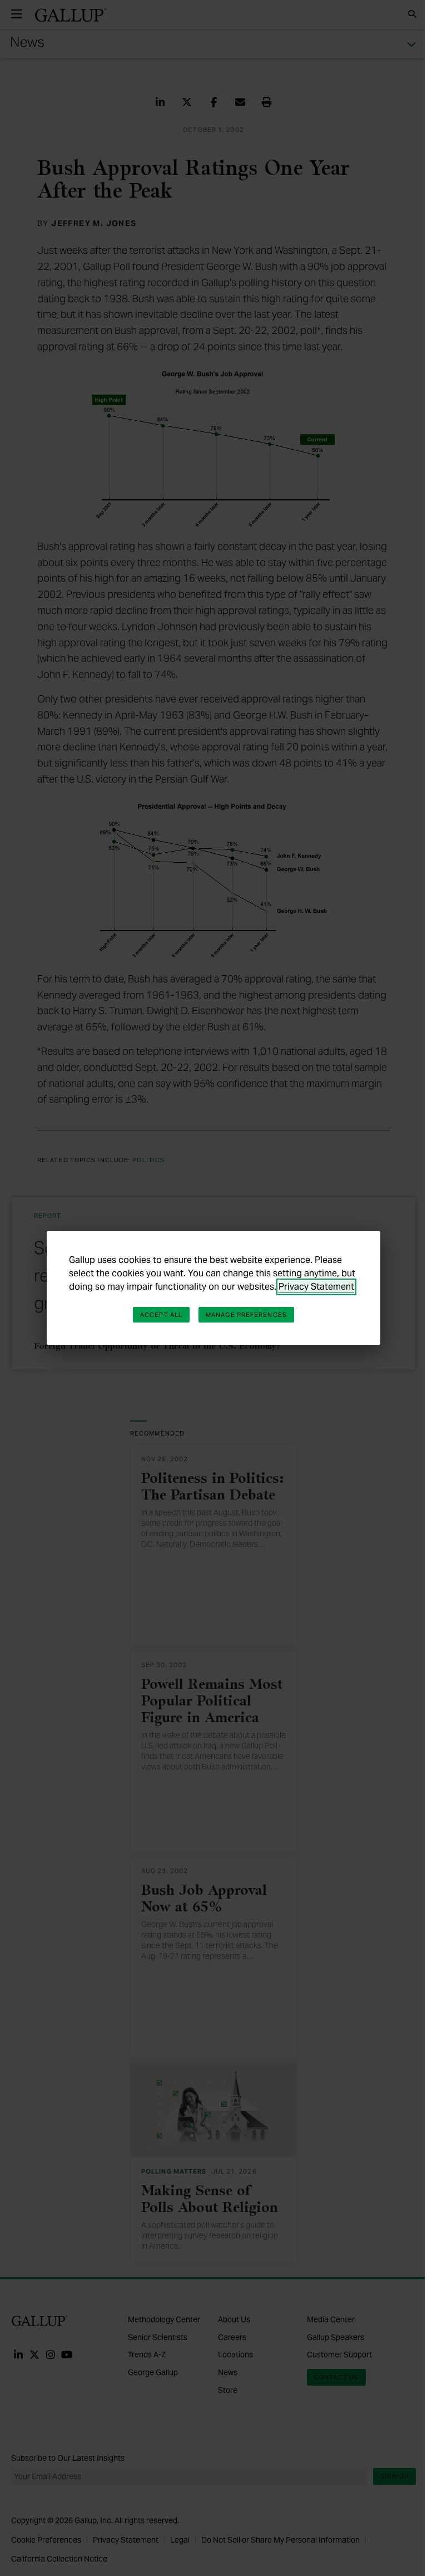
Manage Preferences (246, 1315)
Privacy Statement (316, 1287)
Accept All (161, 1315)
